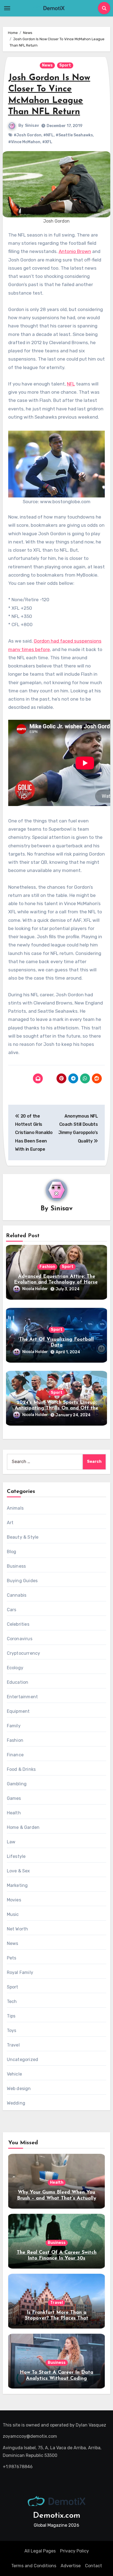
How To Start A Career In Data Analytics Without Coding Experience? (56, 2378)
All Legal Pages (40, 2551)
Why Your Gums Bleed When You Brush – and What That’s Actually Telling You (57, 2198)
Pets (12, 1958)
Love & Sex (19, 1871)
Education (18, 1682)
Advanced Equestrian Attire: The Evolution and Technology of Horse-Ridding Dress (56, 1283)
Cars (12, 1610)
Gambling (17, 1784)
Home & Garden (23, 1827)
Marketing (17, 1885)
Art (10, 1523)
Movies (14, 1900)
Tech (12, 2001)
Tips (11, 2016)
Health (14, 1813)
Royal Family (20, 1972)
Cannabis (17, 1595)
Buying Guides (22, 1581)
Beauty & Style (23, 1537)
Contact (94, 2566)
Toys (12, 2030)
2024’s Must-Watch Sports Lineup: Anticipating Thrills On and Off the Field (56, 1408)
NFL (71, 384)
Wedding (16, 2103)
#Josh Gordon (28, 135)
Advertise (71, 2566)
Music (13, 1914)
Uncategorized (23, 2060)
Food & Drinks (21, 1769)
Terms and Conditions (34, 2566)
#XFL (47, 142)
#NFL (49, 135)
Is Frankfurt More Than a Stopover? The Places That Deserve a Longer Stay (57, 2319)
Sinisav (32, 126)
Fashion (47, 1267)
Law (11, 1842)
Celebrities (18, 1624)
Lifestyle (16, 1856)
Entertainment (22, 1697)
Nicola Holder (35, 1289)
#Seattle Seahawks (74, 135)
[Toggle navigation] (7, 8)
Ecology (15, 1668)
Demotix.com (57, 2516)
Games (14, 1798)
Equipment (18, 1711)
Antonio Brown (75, 251)
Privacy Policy (74, 2551)
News (47, 65)
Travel (13, 2045)
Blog (12, 1552)
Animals (15, 1508)
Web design (19, 2089)
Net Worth (18, 1929)
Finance (15, 1755)
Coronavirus (20, 1639)
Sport (65, 65)
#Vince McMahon (24, 142)
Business (16, 1566)
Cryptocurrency (24, 1653)
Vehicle (14, 2074)
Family (14, 1726)
